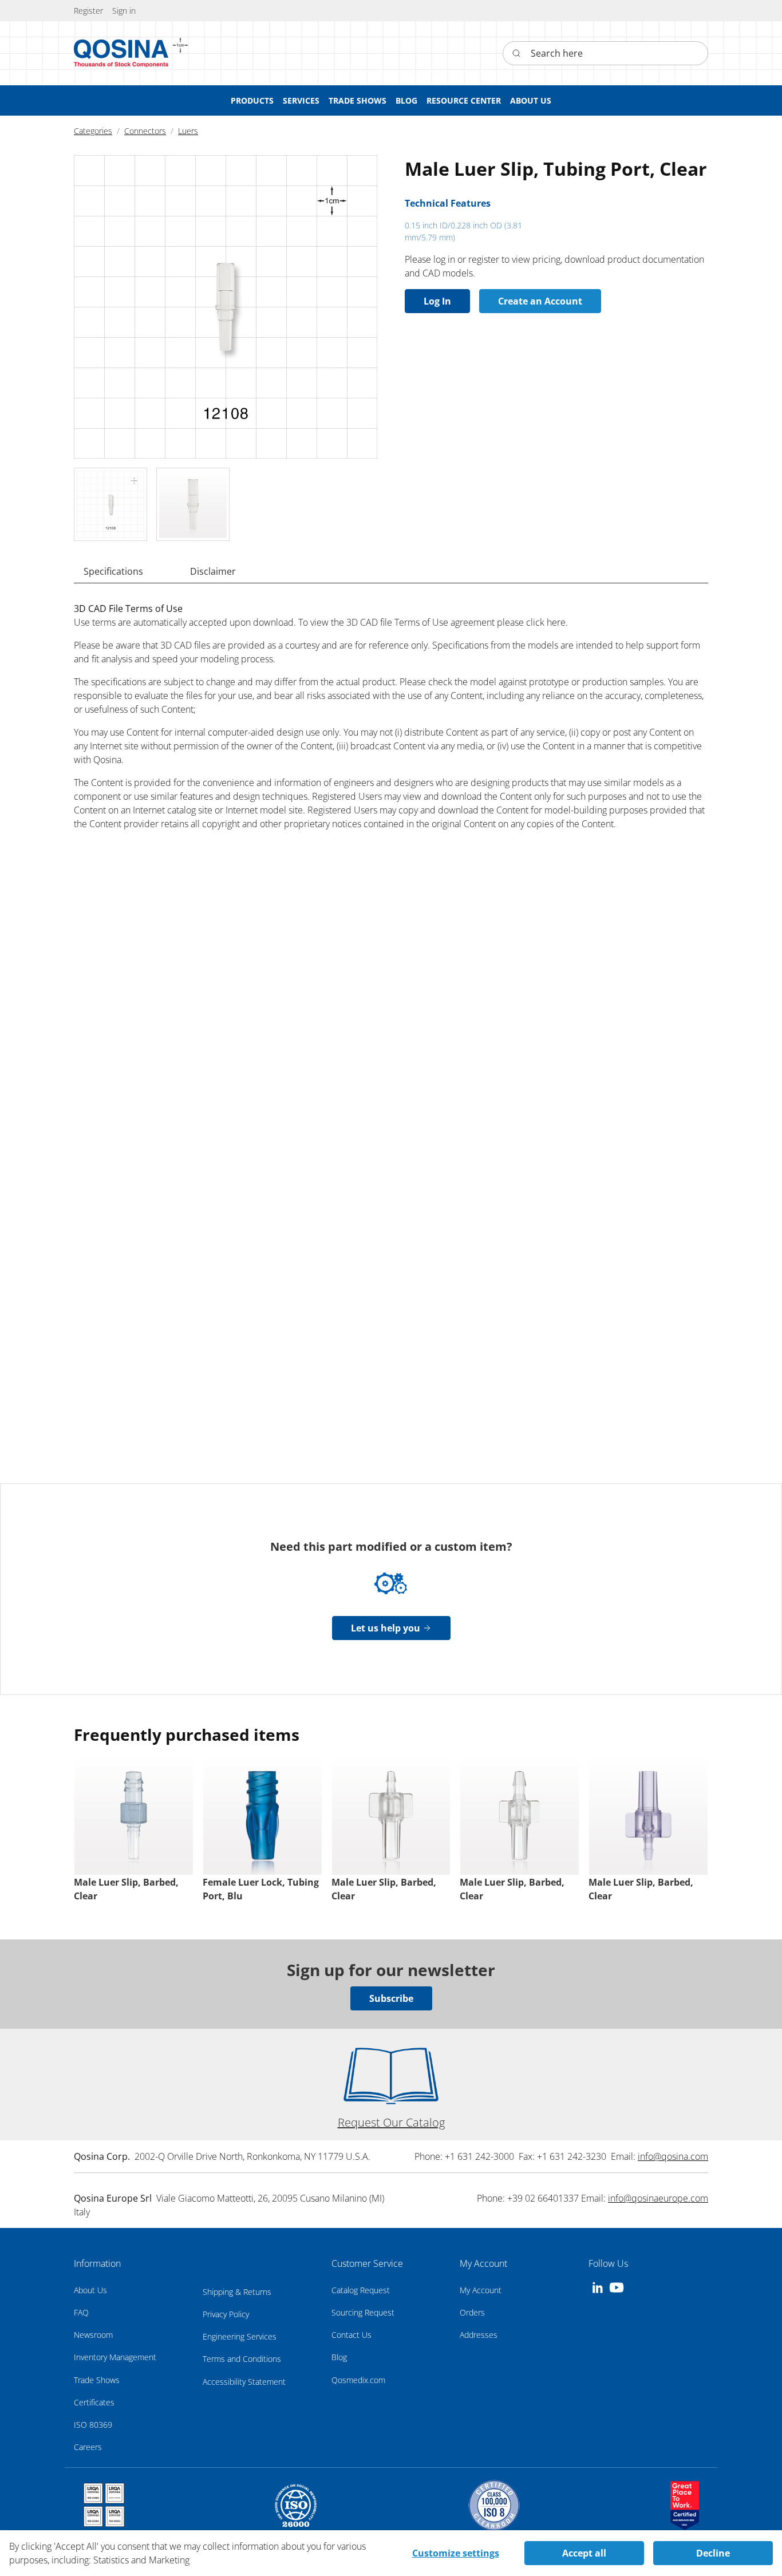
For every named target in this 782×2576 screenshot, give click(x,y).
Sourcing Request (363, 2312)
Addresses (479, 2335)
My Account (481, 2290)
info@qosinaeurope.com (658, 2198)
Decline (713, 2553)
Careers (88, 2447)
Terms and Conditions (242, 2359)
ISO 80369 (93, 2425)
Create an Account (540, 301)
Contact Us (351, 2335)
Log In (437, 301)
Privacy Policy (226, 2314)
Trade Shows (97, 2380)
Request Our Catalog (391, 2122)
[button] (124, 11)
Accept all (584, 2553)
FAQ (81, 2312)
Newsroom (93, 2335)
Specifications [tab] (113, 571)
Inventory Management (115, 2357)
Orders (472, 2312)
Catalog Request (361, 2290)
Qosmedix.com (358, 2380)
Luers (188, 131)
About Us (90, 2290)
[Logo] (121, 53)
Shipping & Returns (237, 2292)
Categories (93, 131)
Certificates (94, 2402)
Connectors (145, 131)
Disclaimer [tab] (213, 571)
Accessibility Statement (244, 2382)
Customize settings (456, 2553)
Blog (339, 2357)
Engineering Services (240, 2336)
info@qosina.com (673, 2156)
